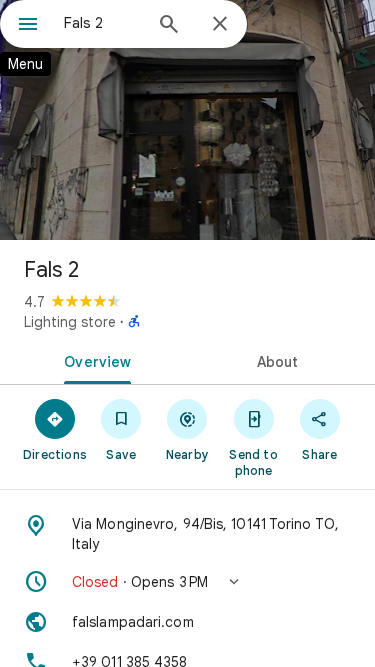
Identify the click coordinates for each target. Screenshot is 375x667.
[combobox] (102, 23)
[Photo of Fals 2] (187, 120)
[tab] (94, 360)
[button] (187, 582)
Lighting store (70, 322)
